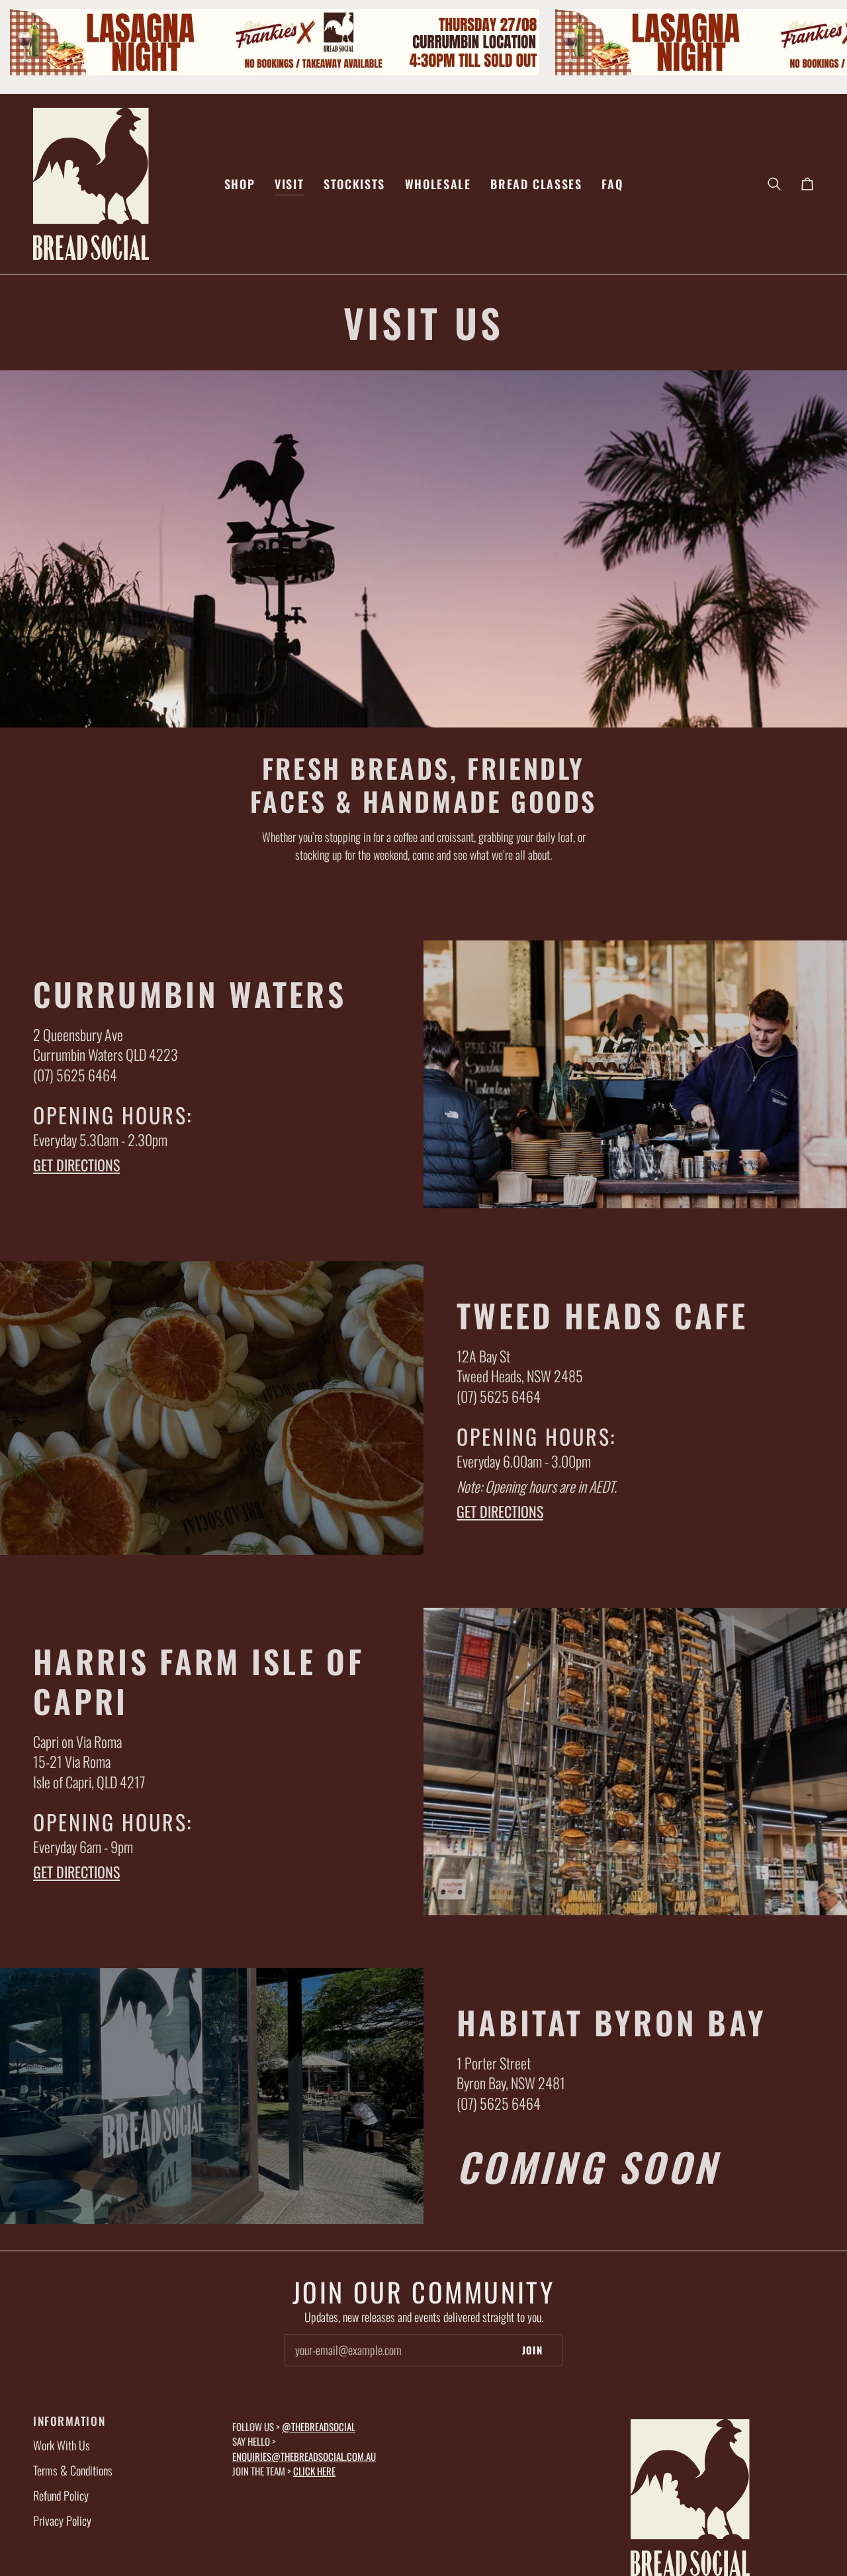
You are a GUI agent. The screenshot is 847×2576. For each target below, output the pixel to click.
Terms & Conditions (73, 2470)
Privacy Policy (62, 2520)
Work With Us (62, 2445)
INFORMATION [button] (69, 2421)
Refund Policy (61, 2495)
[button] (240, 184)
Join (532, 2350)
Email (305, 2363)
